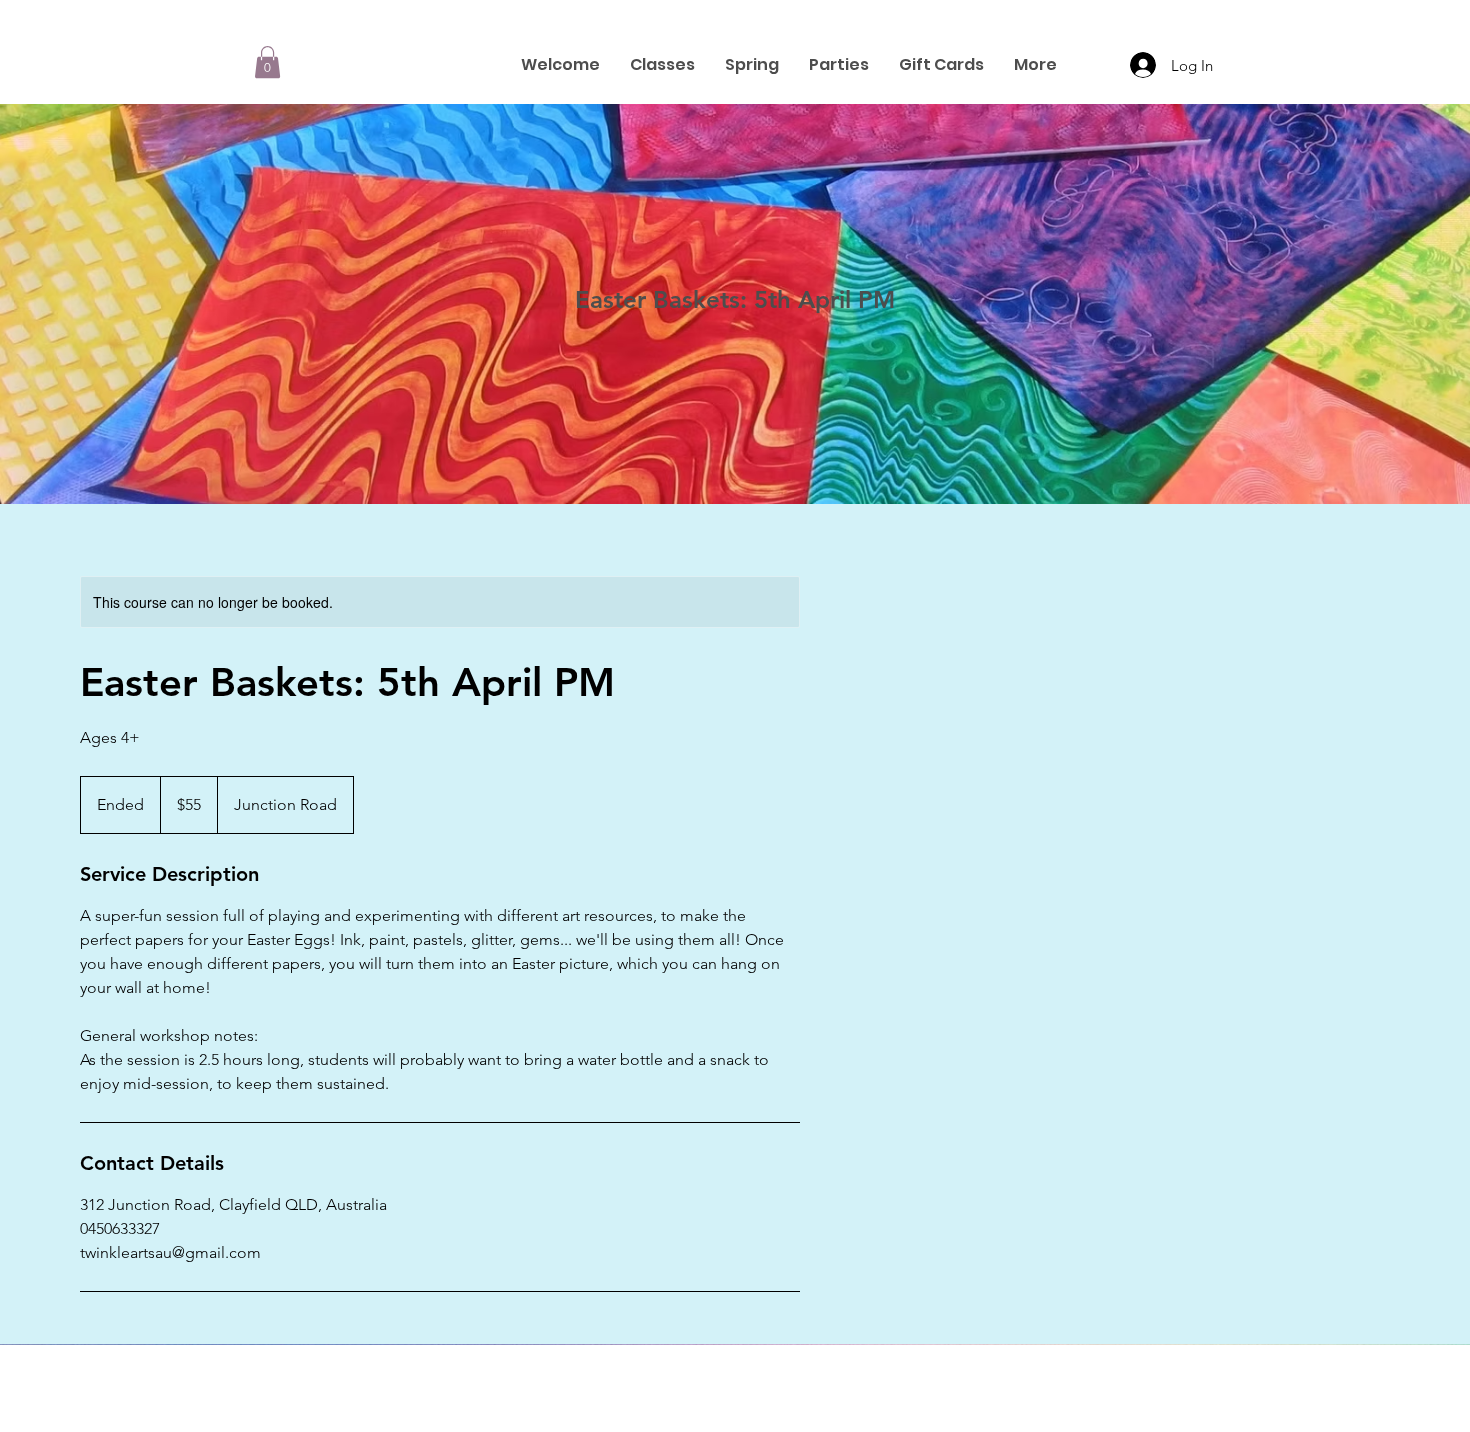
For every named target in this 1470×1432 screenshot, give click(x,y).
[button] (267, 62)
